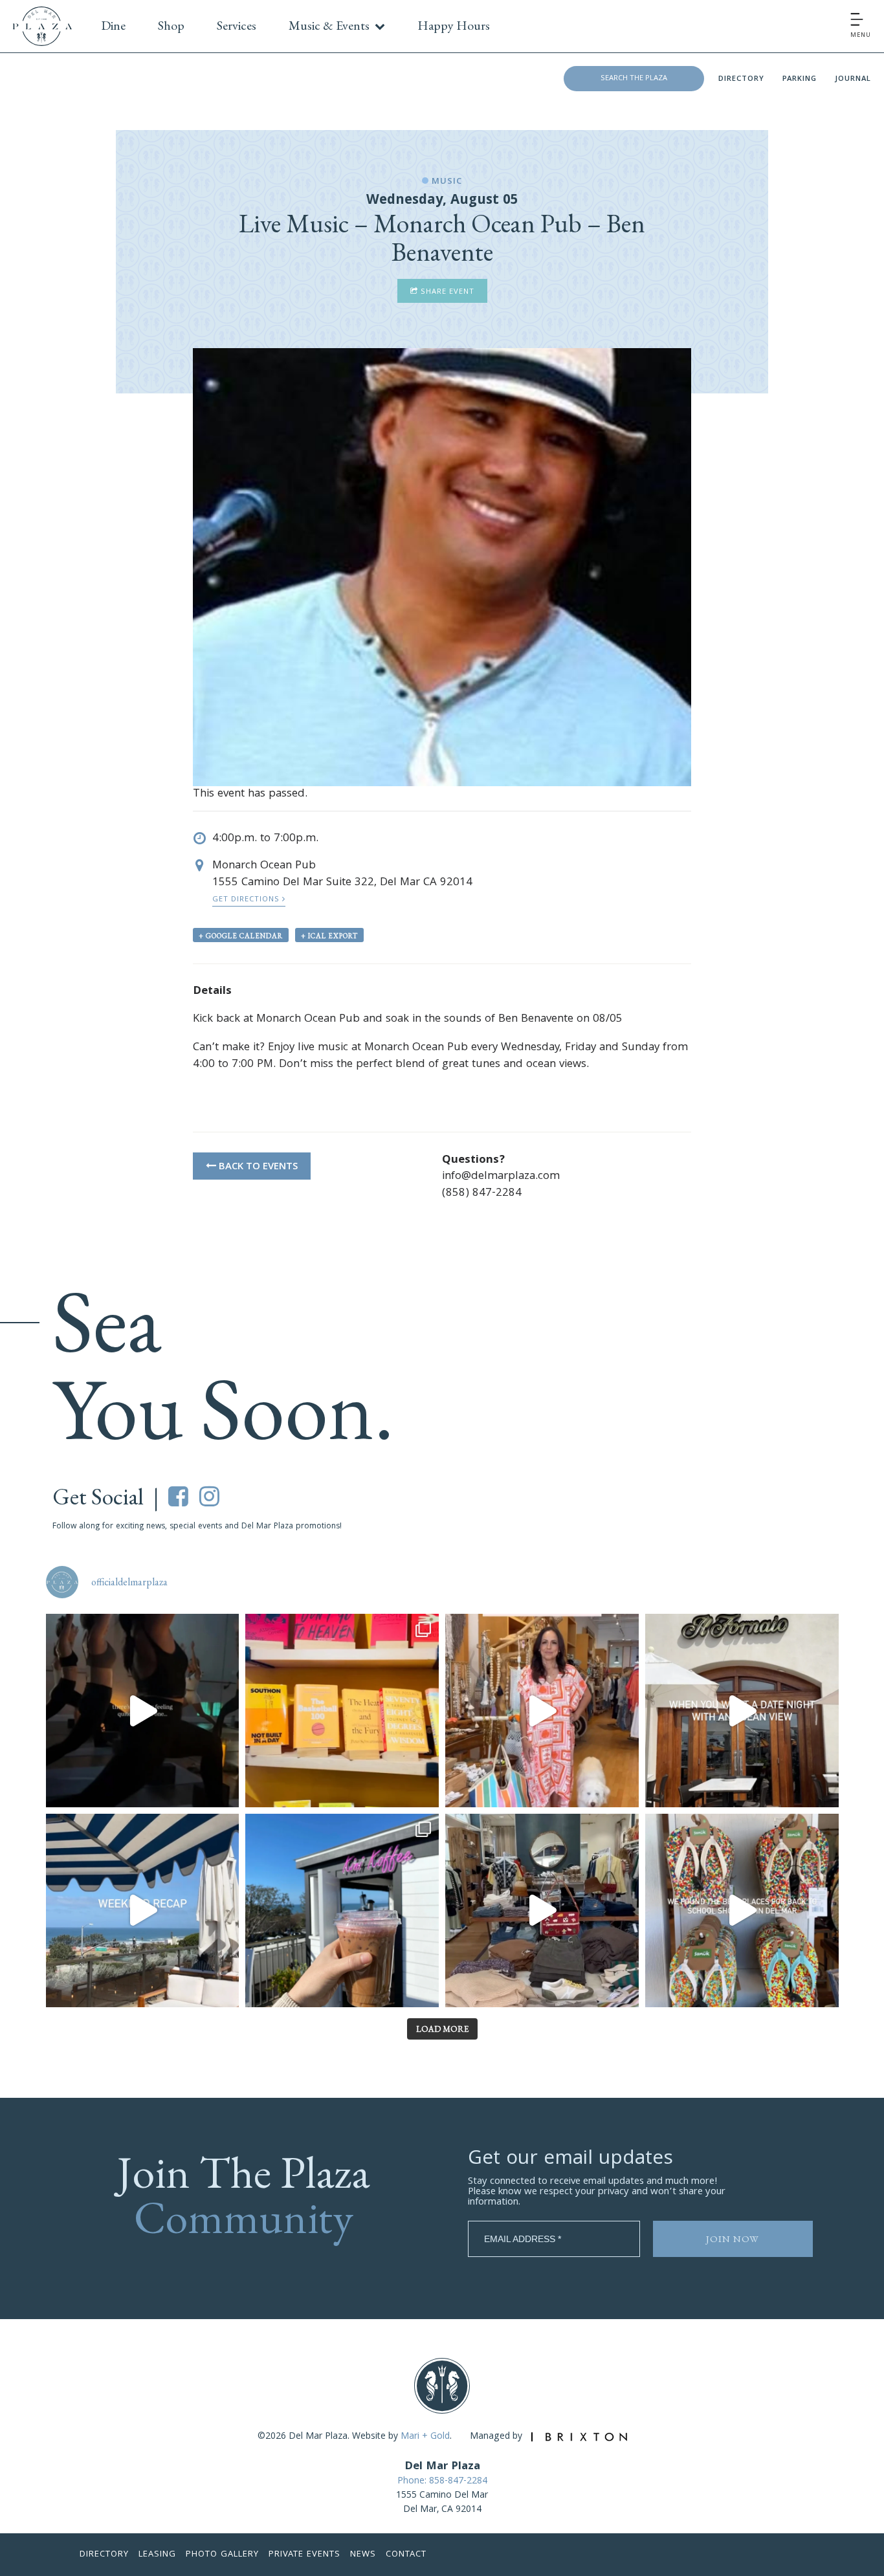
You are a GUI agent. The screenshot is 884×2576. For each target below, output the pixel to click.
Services (237, 25)
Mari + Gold (425, 2437)
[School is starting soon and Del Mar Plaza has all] (542, 1910)
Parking (800, 79)
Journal (853, 79)
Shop (171, 25)
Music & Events (329, 25)
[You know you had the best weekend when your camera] (143, 1910)
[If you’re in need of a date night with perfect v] (742, 1711)
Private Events (304, 2555)
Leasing (157, 2555)
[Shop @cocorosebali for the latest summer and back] (542, 1711)
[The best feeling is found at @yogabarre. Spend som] (143, 1711)
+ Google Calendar (241, 936)
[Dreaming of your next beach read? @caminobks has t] (342, 1711)
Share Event (446, 292)
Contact (406, 2555)
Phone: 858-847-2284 (442, 2482)
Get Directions (247, 900)
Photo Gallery (222, 2555)
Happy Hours (454, 25)
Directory (741, 79)
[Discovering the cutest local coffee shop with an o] (342, 1910)
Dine (113, 25)
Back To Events (257, 1167)
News (363, 2555)
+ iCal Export (329, 936)
